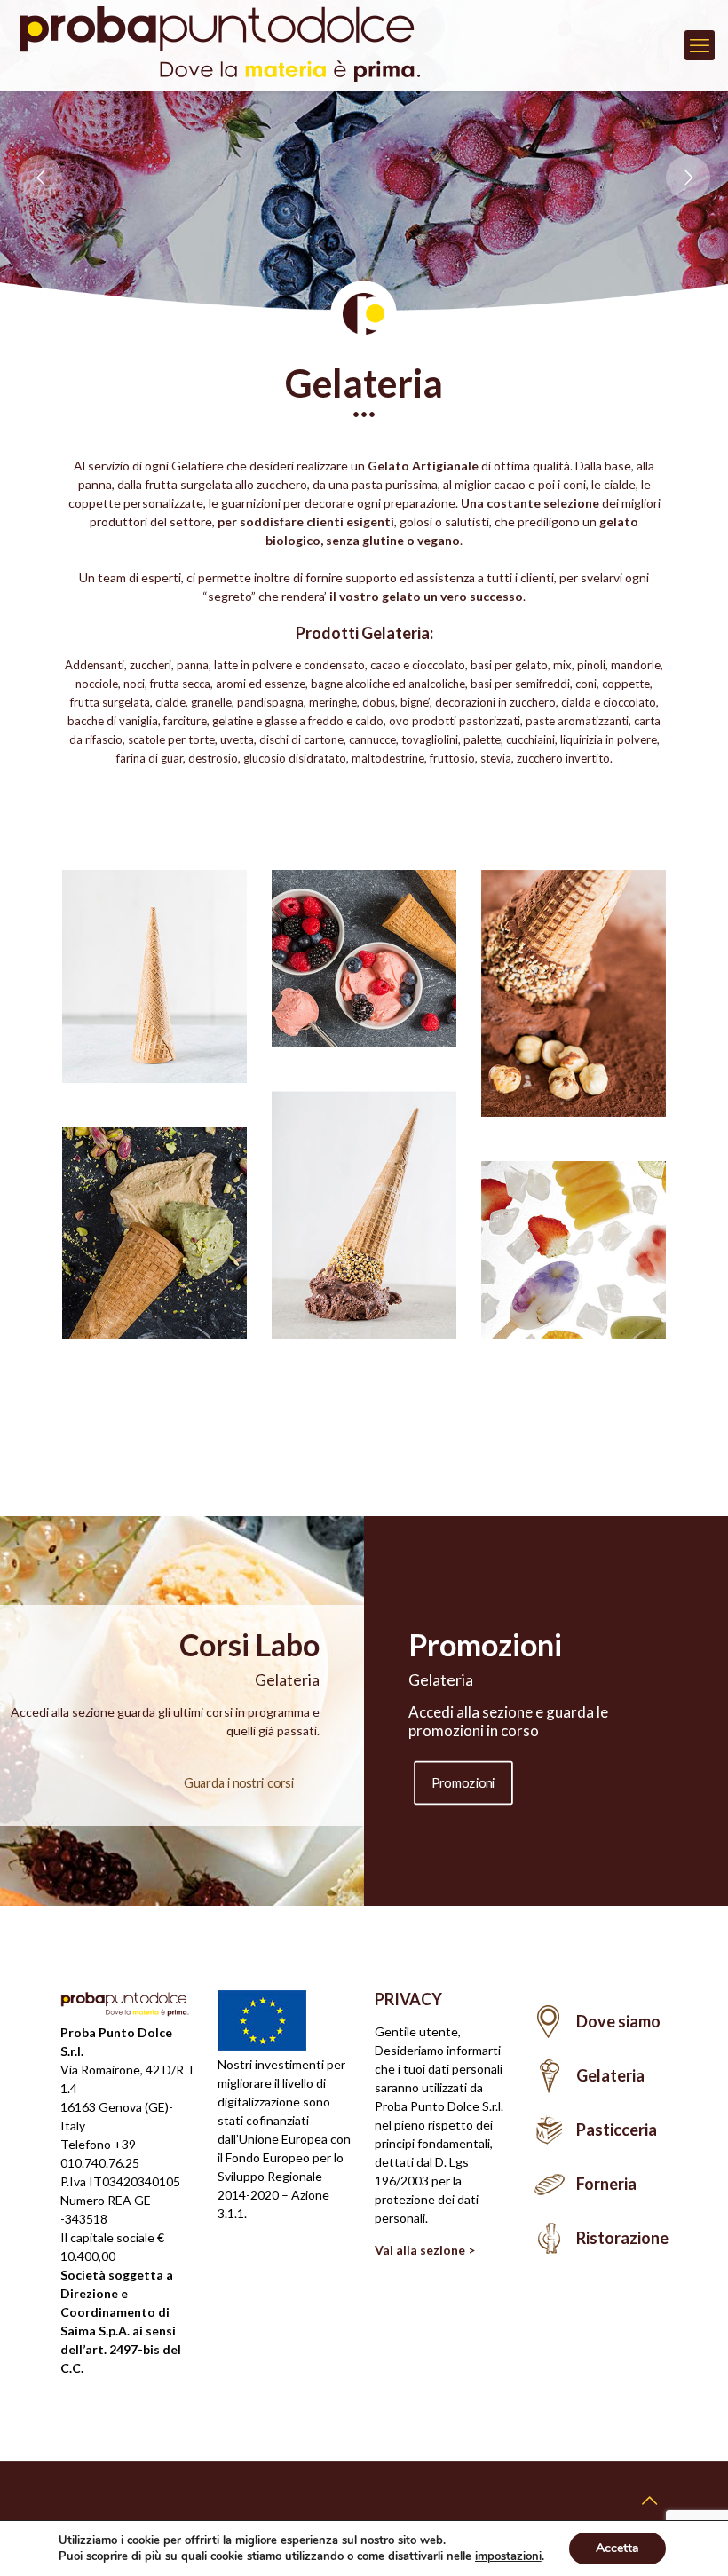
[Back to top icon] (649, 2500)
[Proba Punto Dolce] (231, 45)
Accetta (617, 2548)
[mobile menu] (700, 45)
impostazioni (508, 2556)
